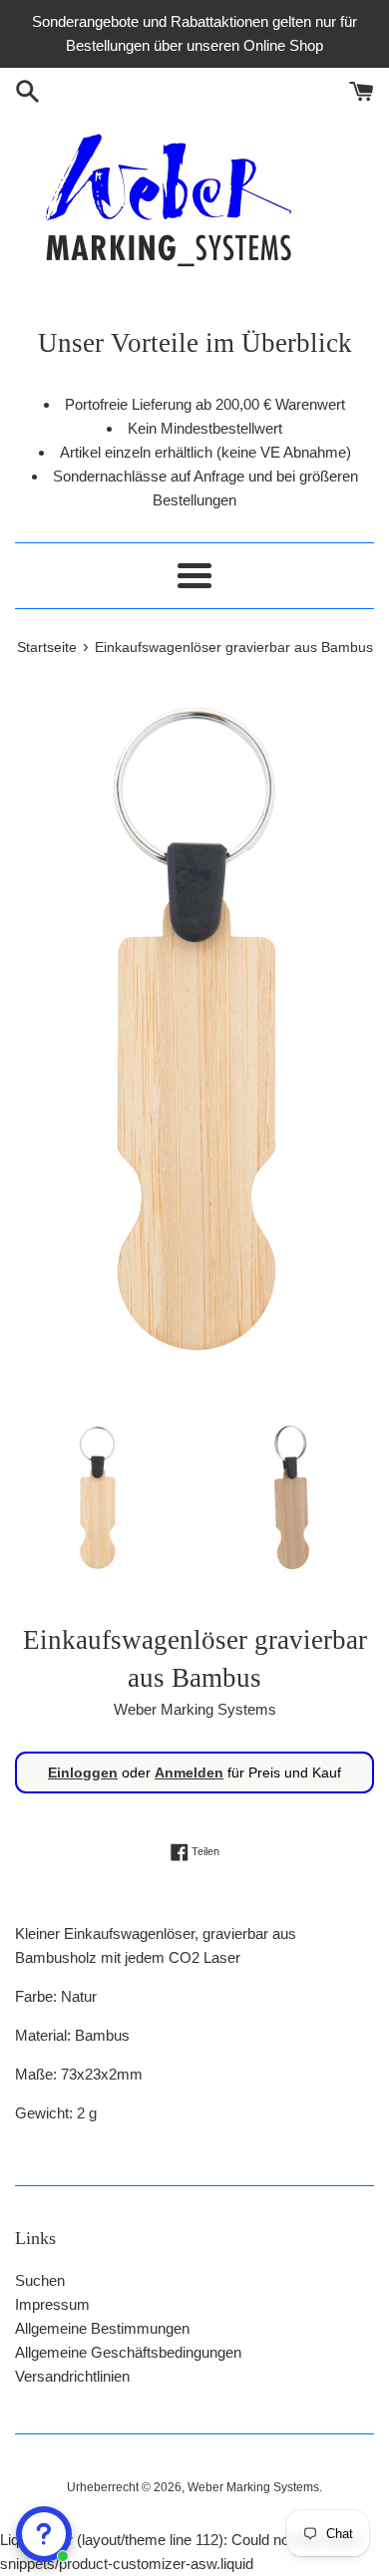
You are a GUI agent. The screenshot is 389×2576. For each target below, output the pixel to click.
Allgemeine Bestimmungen (102, 2328)
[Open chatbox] (44, 2534)
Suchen (40, 2280)
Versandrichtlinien (72, 2376)
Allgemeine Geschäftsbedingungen (128, 2352)
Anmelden (189, 1772)
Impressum (52, 2304)
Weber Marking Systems (253, 2487)
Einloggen (83, 1772)
